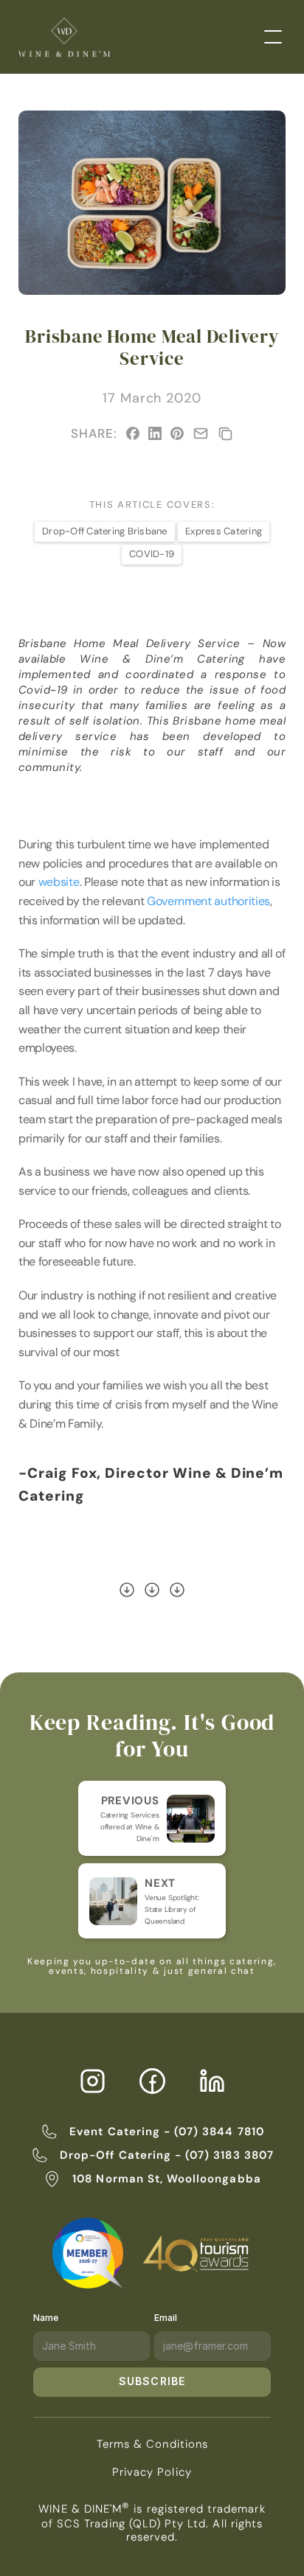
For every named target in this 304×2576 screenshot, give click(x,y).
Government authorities (208, 901)
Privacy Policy (152, 2472)
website (59, 882)
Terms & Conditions (152, 2444)
